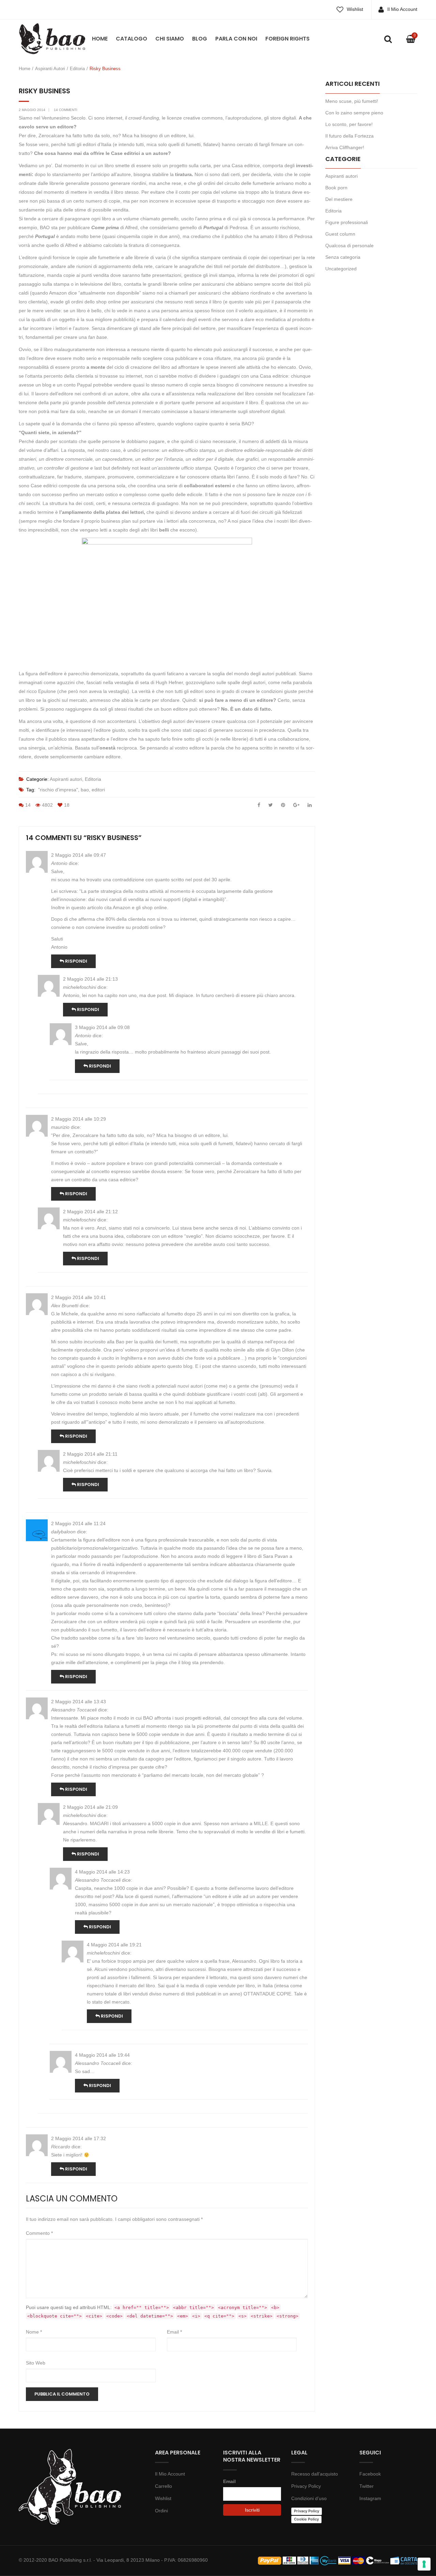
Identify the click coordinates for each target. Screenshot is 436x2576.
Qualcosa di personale (349, 246)
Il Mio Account (402, 9)
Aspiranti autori (50, 69)
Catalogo (131, 39)
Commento (39, 2233)
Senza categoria (343, 257)
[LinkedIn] (310, 805)
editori (98, 790)
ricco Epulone (41, 691)
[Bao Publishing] (52, 38)
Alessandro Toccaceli (74, 1710)
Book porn (336, 188)
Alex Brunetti (65, 1306)
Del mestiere (339, 199)
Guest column (340, 234)
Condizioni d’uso (309, 2498)
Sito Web (36, 2363)
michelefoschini (80, 987)
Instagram (370, 2498)
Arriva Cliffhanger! (345, 147)
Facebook (370, 2474)
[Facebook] (259, 805)
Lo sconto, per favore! (349, 124)
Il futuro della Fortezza (349, 136)
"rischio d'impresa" (58, 790)
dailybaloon (63, 1532)
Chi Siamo (170, 39)
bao (85, 790)
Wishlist (355, 9)
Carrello (163, 2486)
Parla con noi (236, 39)
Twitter (367, 2486)
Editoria (77, 69)
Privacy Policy (306, 2486)
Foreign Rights (287, 39)
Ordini (161, 2511)
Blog (200, 39)
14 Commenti (66, 110)
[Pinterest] (283, 805)
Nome (34, 2332)
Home (100, 39)
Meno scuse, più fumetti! (352, 101)
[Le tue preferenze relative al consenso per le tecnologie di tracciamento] (424, 2564)
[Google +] (296, 805)
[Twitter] (271, 805)
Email (174, 2332)
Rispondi (76, 961)
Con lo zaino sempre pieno (354, 113)
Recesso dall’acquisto (315, 2474)
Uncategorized (341, 269)
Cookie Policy (306, 2519)
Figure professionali (347, 222)
